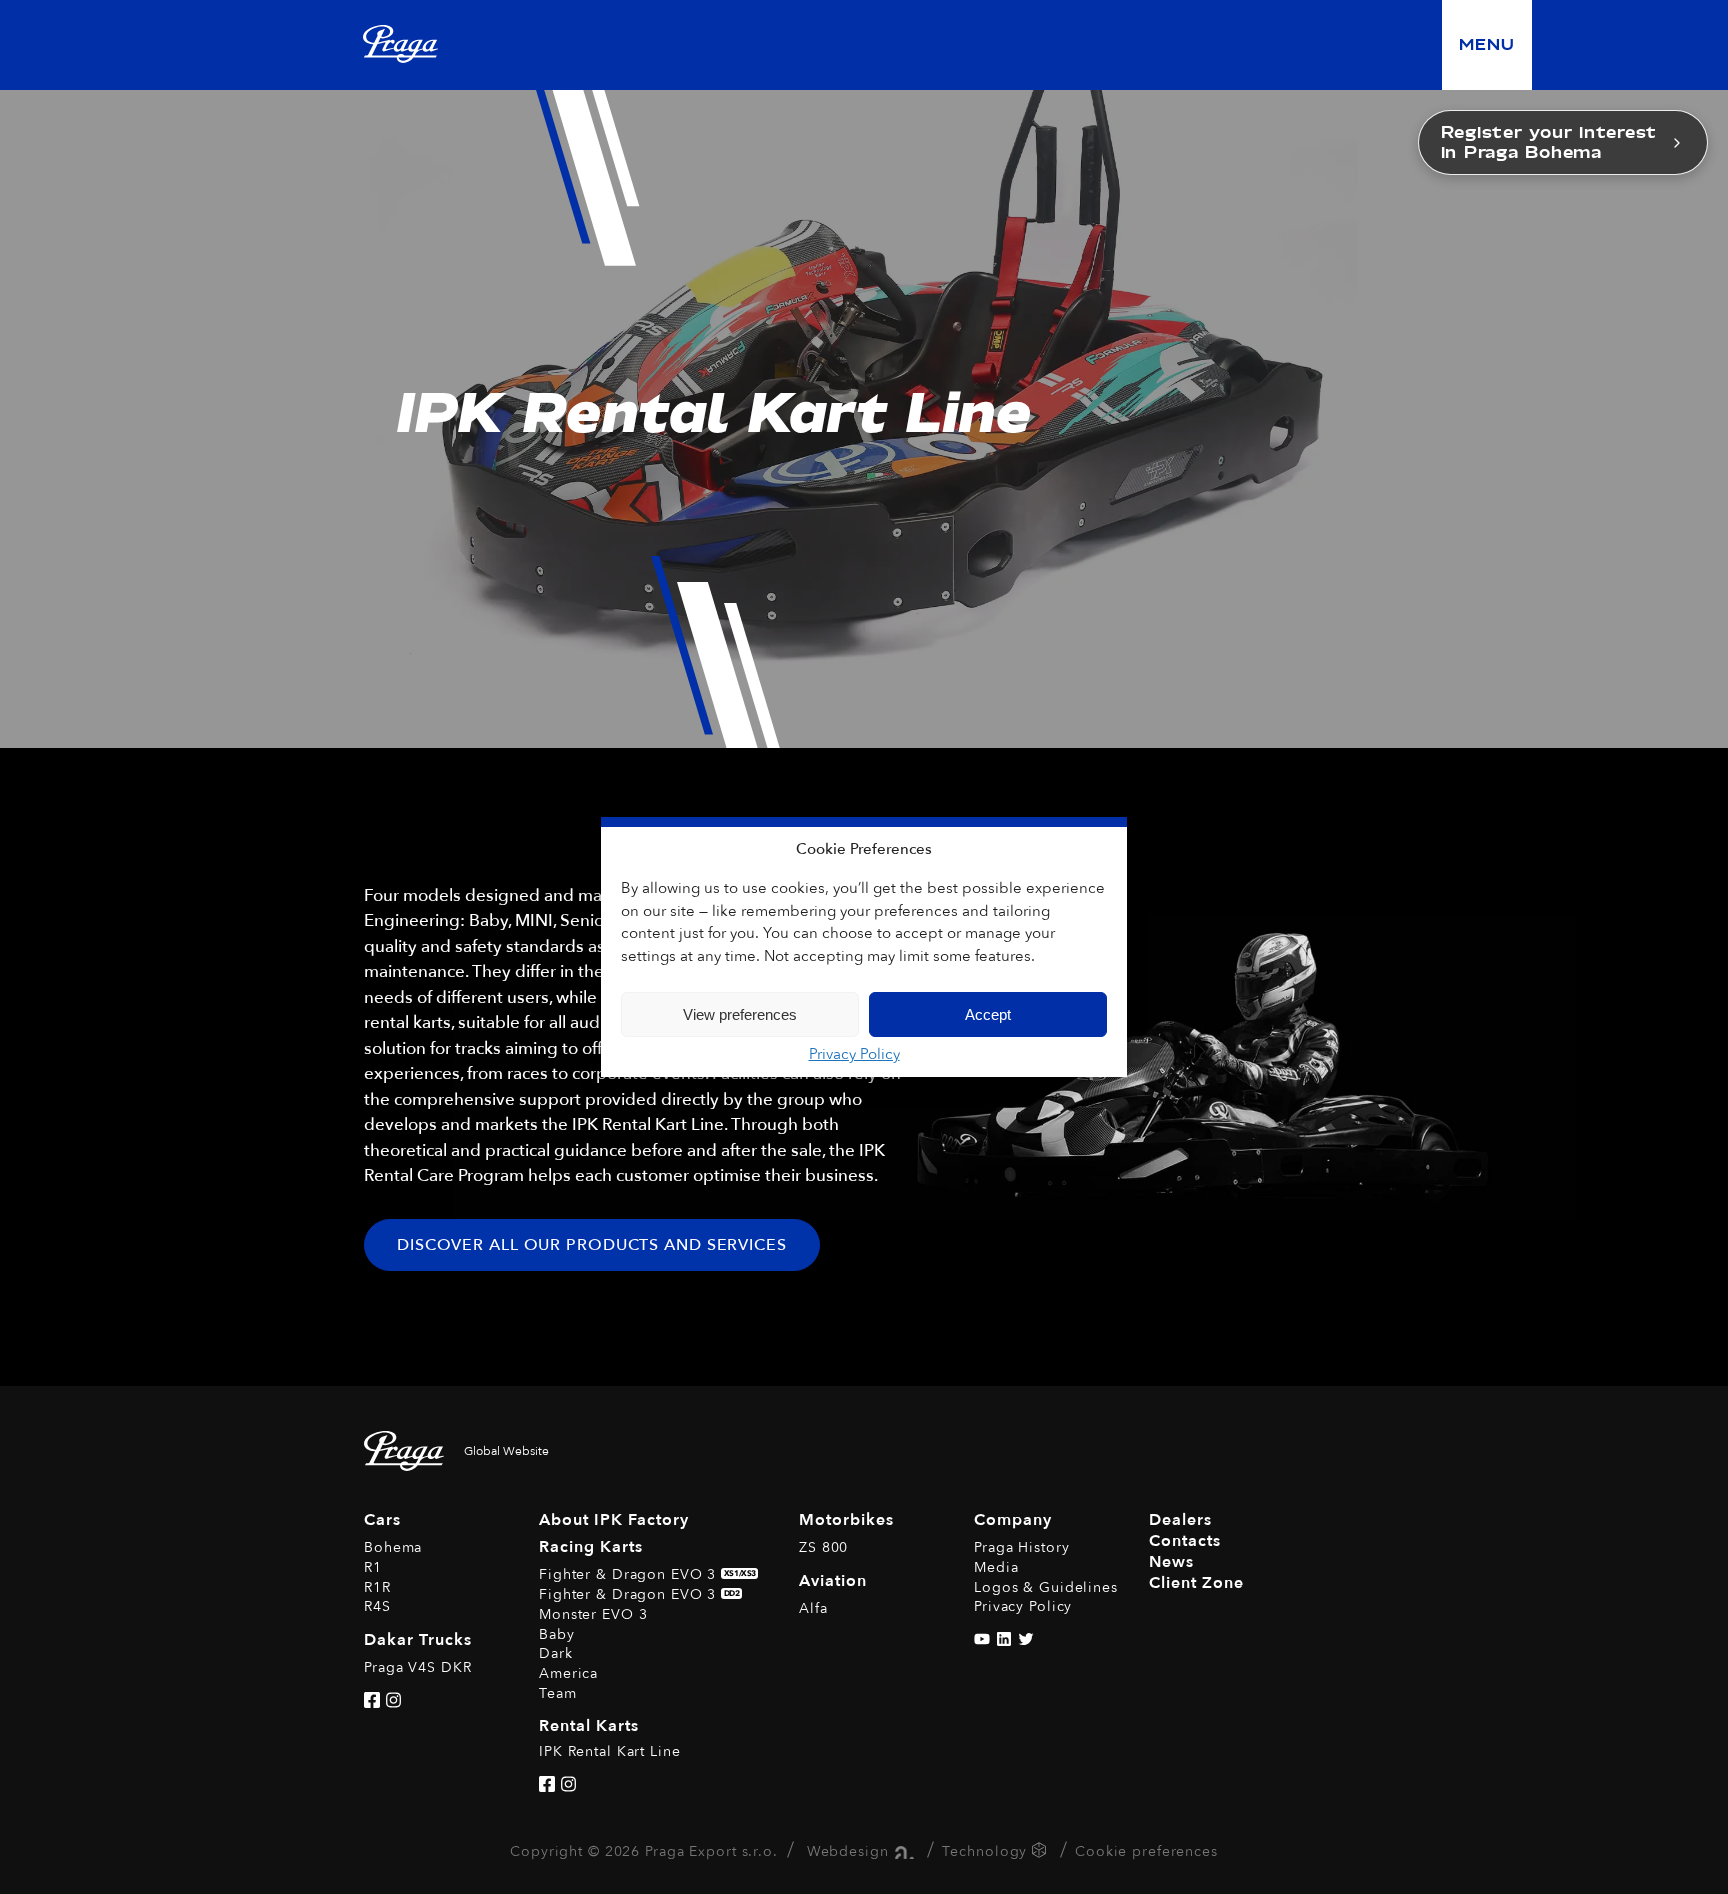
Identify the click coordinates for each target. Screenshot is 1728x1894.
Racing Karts (591, 1547)
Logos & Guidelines (1046, 1587)
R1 (373, 1567)
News (1171, 1562)
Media (996, 1567)
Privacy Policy (854, 1054)
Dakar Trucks (418, 1640)
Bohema (393, 1547)
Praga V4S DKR (417, 1667)
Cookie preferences (1146, 1850)
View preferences (740, 1014)
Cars (382, 1520)
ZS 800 (823, 1547)
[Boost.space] (1041, 1853)
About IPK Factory (614, 1520)
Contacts (1185, 1541)
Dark (556, 1653)
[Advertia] (901, 1850)
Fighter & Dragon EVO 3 (647, 1574)
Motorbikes (846, 1520)
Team (558, 1693)
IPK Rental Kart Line (610, 1751)
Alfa (813, 1608)
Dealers (1180, 1520)
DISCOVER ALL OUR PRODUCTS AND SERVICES (592, 1245)
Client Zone (1196, 1583)
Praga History (1021, 1547)
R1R (377, 1587)
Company (1013, 1520)
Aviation (833, 1581)
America (568, 1673)
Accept (988, 1014)
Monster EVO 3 (593, 1614)
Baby (557, 1634)
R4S (377, 1606)
